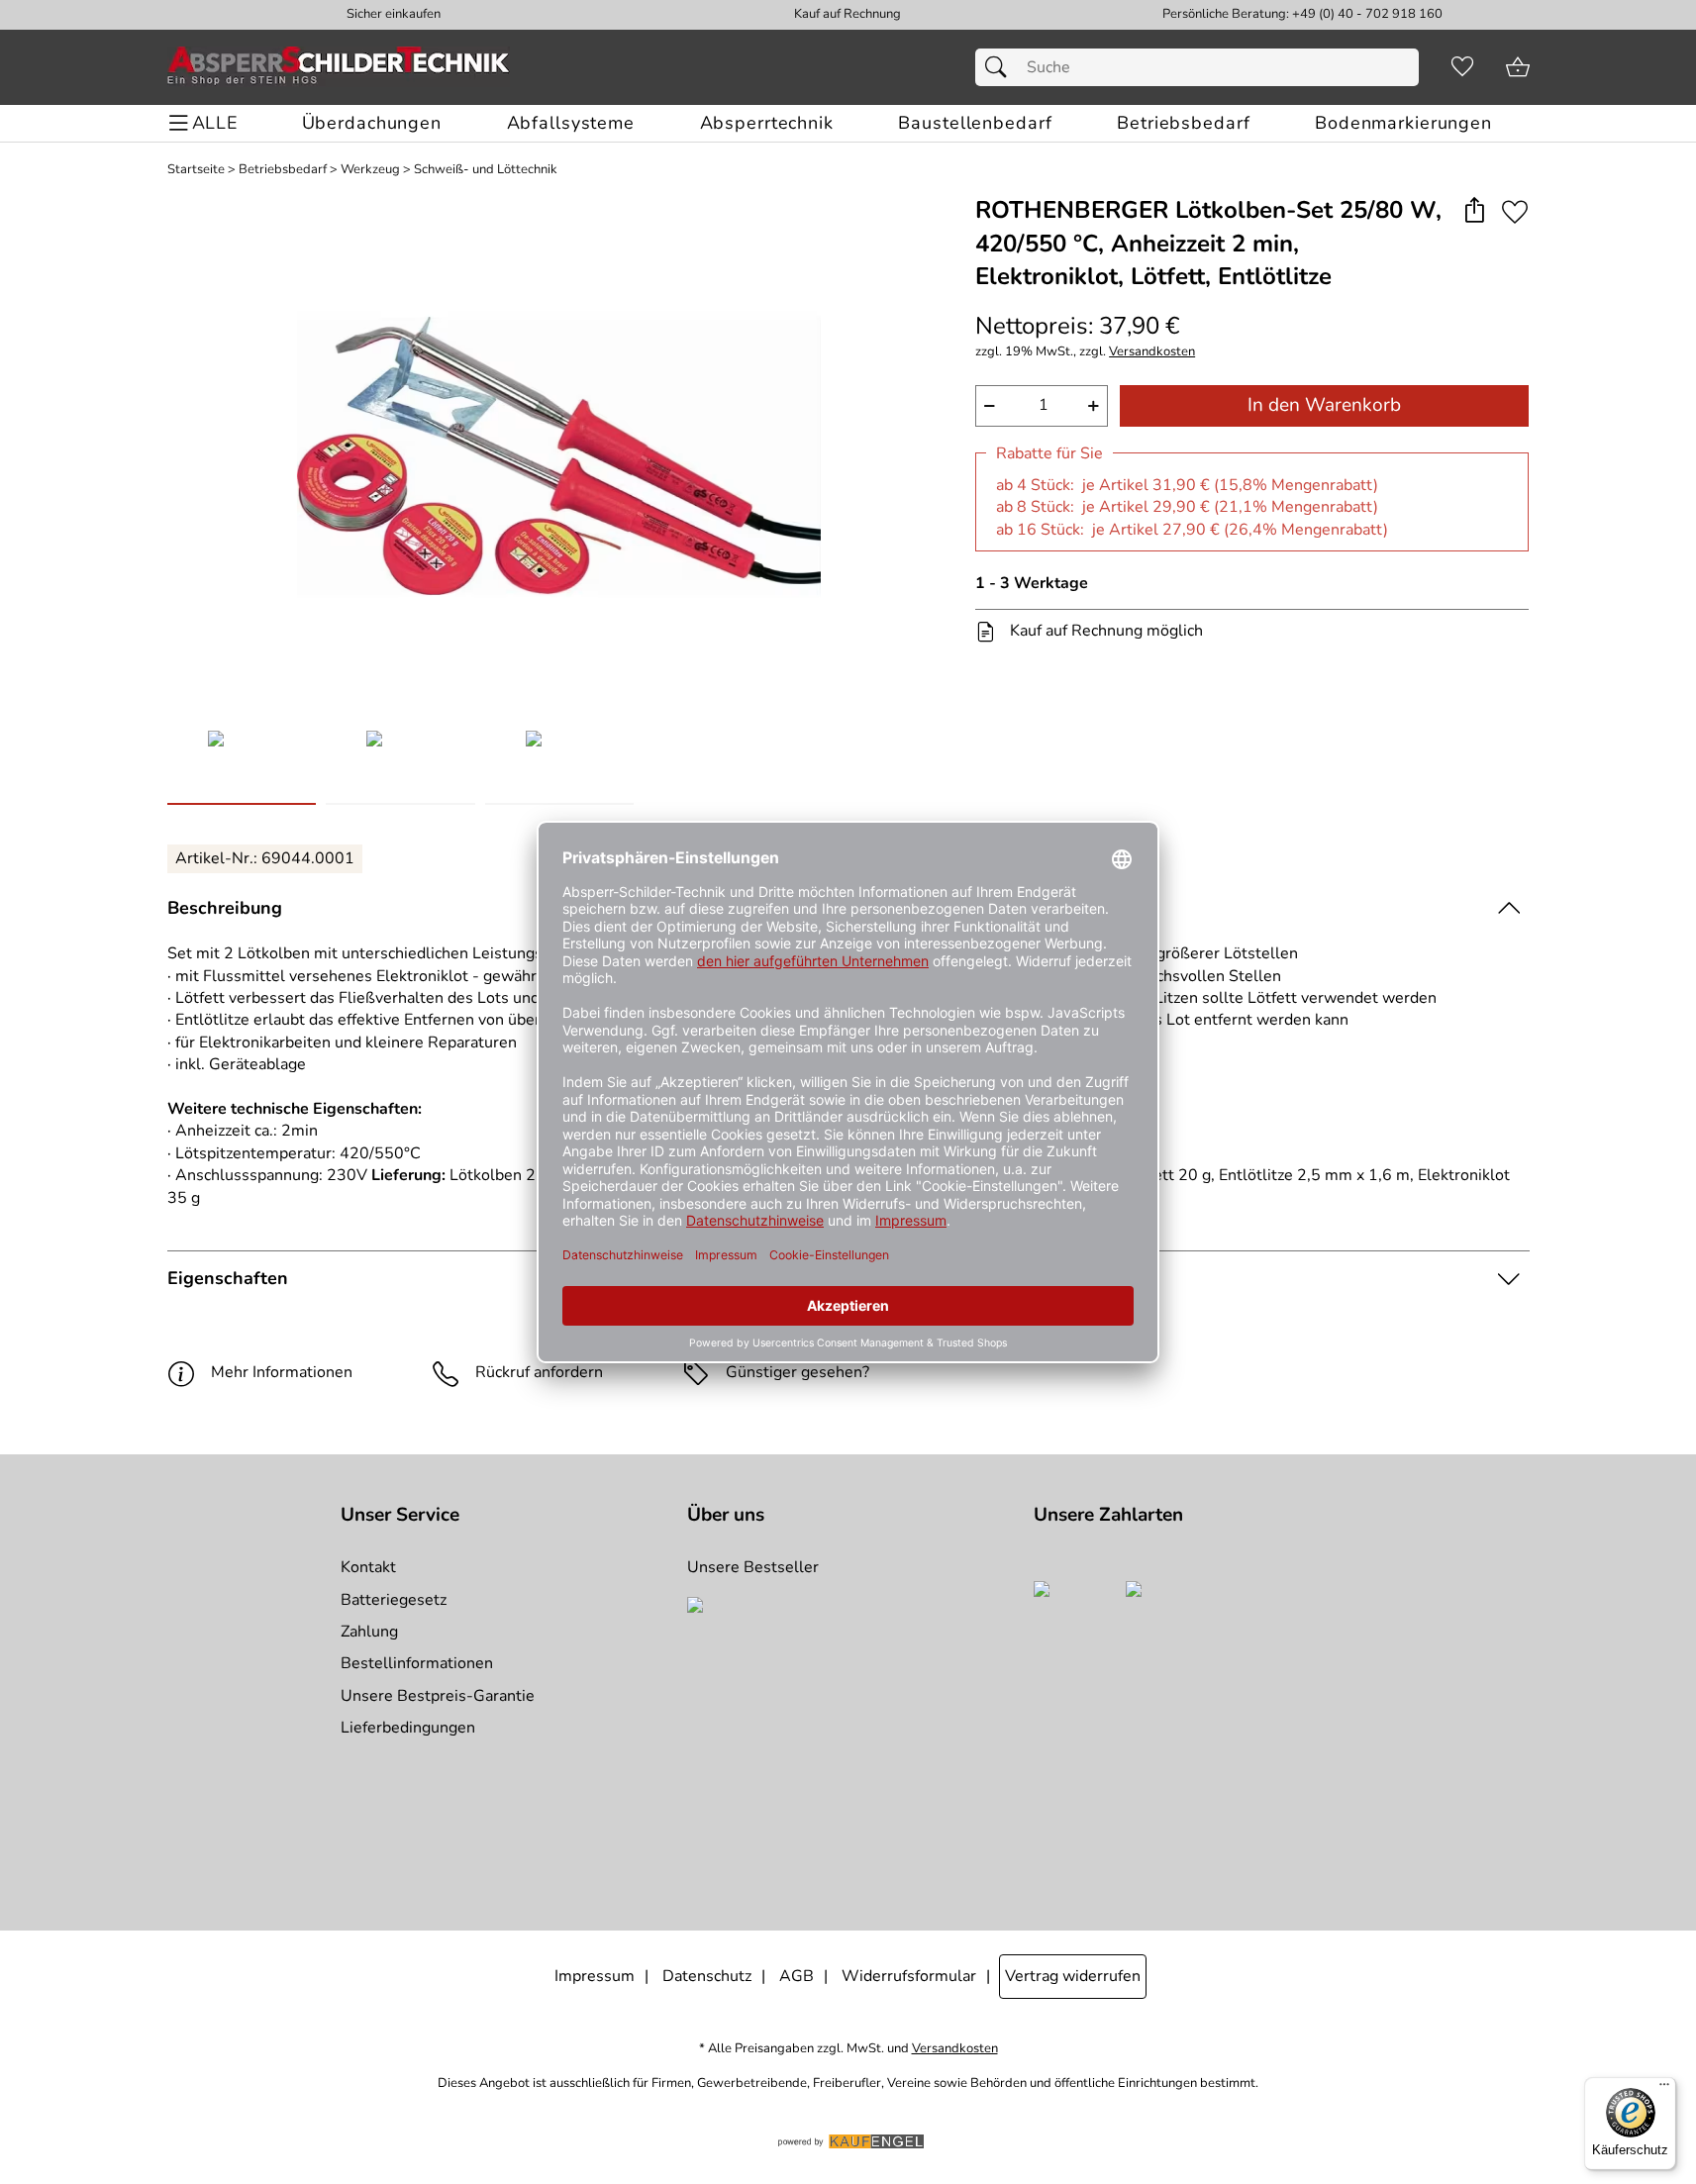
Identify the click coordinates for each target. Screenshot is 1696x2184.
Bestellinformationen (417, 1663)
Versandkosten (1152, 352)
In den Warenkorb (1324, 405)
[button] (1475, 211)
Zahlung (369, 1632)
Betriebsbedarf (283, 170)
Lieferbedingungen (408, 1728)
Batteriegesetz (394, 1600)
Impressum (595, 1976)
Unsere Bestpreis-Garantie (438, 1696)
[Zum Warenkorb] (1518, 67)
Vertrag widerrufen (1073, 1976)
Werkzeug (370, 170)
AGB (797, 1976)
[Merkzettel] (1462, 67)
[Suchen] (1001, 67)
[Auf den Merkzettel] (1515, 211)
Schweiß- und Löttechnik (486, 170)
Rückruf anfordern (539, 1372)
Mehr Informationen (282, 1372)
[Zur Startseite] (339, 67)
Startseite (196, 170)
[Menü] (1664, 2089)
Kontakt (368, 1567)
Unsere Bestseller (753, 1567)
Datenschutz (707, 1976)
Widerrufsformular (909, 1976)
